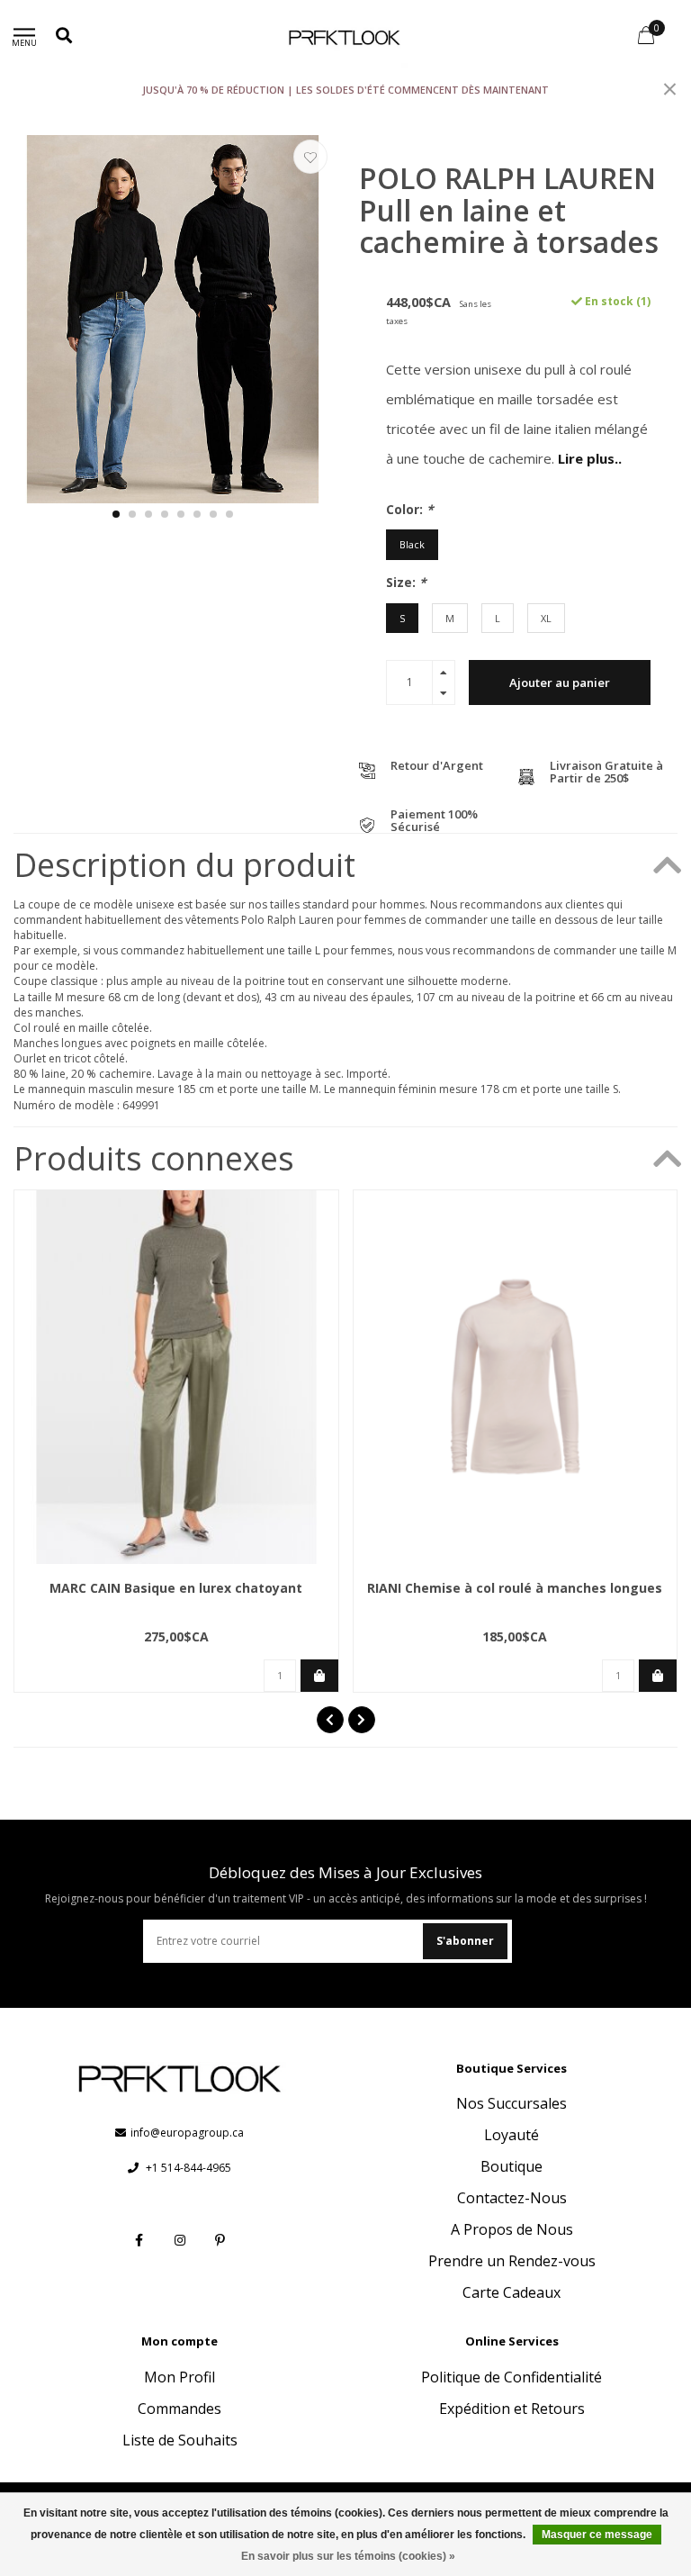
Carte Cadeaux (512, 2292)
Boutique (512, 2166)
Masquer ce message (597, 2535)
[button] (116, 514)
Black (412, 544)
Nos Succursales (512, 2103)
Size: (406, 582)
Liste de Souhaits (180, 2440)
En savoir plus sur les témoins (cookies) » (348, 2556)
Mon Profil (179, 2377)
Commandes (179, 2409)
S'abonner (465, 1941)
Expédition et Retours (512, 2409)
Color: (410, 509)
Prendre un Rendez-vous (512, 2261)
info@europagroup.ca (187, 2133)
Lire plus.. (590, 458)
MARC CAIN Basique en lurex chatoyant (176, 1588)
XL (546, 618)
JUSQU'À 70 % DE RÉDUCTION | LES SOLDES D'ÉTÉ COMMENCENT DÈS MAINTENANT (345, 90)
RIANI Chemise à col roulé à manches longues (515, 1588)
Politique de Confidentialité (512, 2377)
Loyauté (512, 2135)
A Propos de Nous (512, 2229)
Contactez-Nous (512, 2198)
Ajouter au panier (560, 682)
